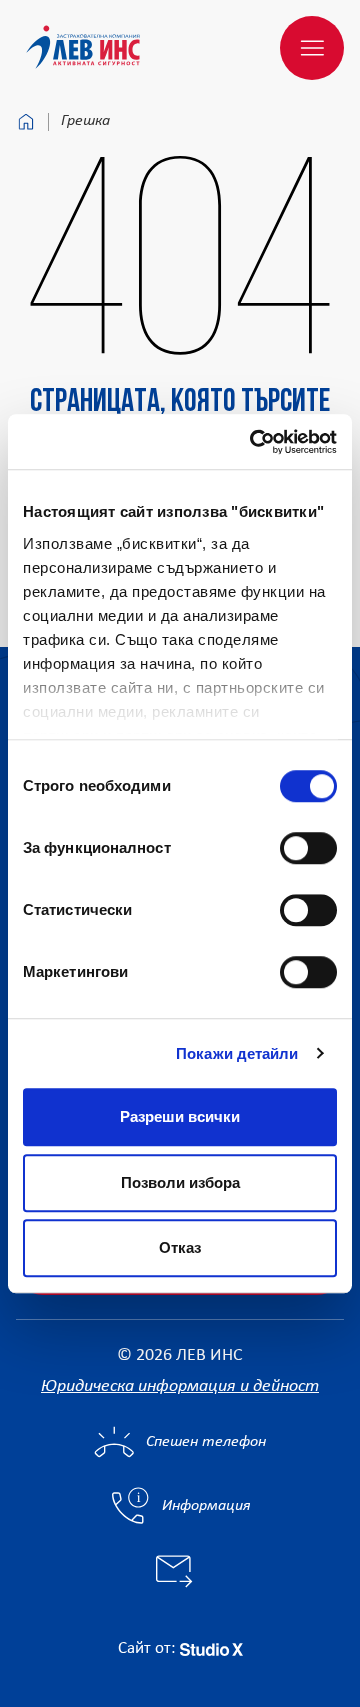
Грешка (85, 121)
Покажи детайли (237, 1053)
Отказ (180, 1247)
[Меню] (312, 48)
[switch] (308, 848)
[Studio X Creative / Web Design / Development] (211, 1648)
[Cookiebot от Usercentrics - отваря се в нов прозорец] (254, 442)
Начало (26, 122)
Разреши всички (180, 1116)
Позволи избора (180, 1182)
